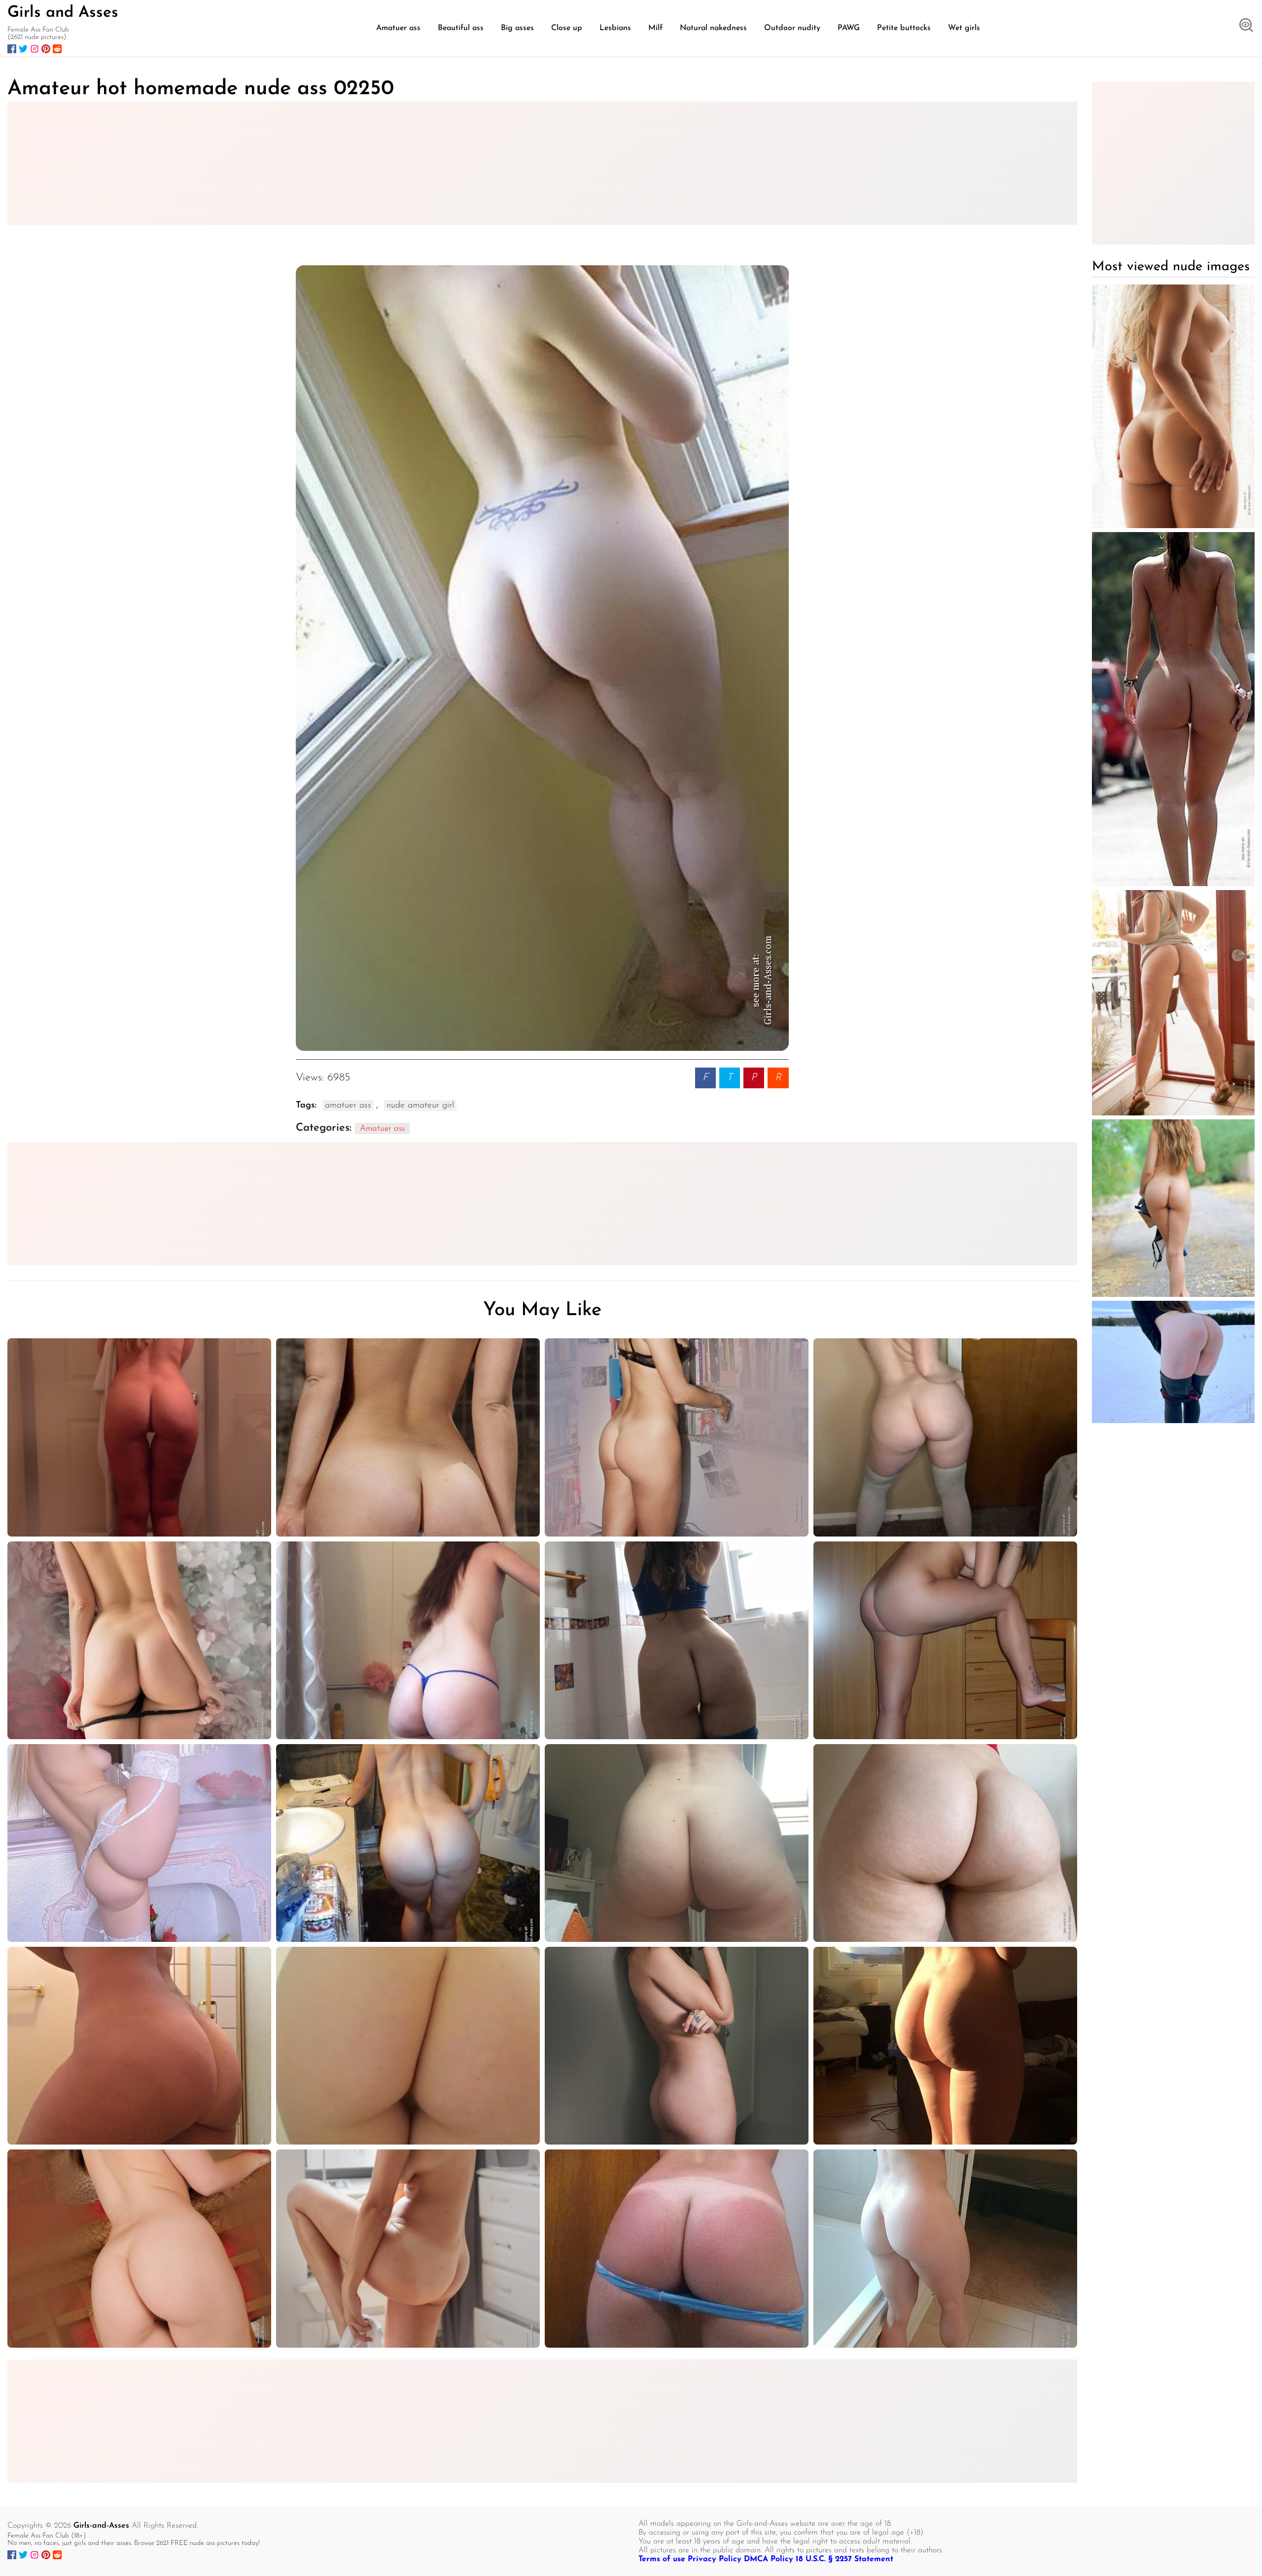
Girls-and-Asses (101, 2526)
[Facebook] (12, 49)
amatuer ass (348, 1106)
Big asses (517, 28)
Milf (655, 28)
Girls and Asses (63, 13)
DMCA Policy (769, 2559)
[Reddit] (57, 49)
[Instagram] (35, 49)
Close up (567, 28)
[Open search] (1246, 26)
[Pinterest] (46, 49)
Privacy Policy (715, 2559)
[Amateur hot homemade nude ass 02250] (542, 658)
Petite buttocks (904, 28)
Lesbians (615, 28)
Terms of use (662, 2559)
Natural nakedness (713, 28)
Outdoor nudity (792, 28)
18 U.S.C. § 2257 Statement (844, 2559)
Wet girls (964, 28)
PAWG (849, 28)
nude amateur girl (420, 1106)
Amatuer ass (398, 28)
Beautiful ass (461, 28)
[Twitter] (23, 49)
